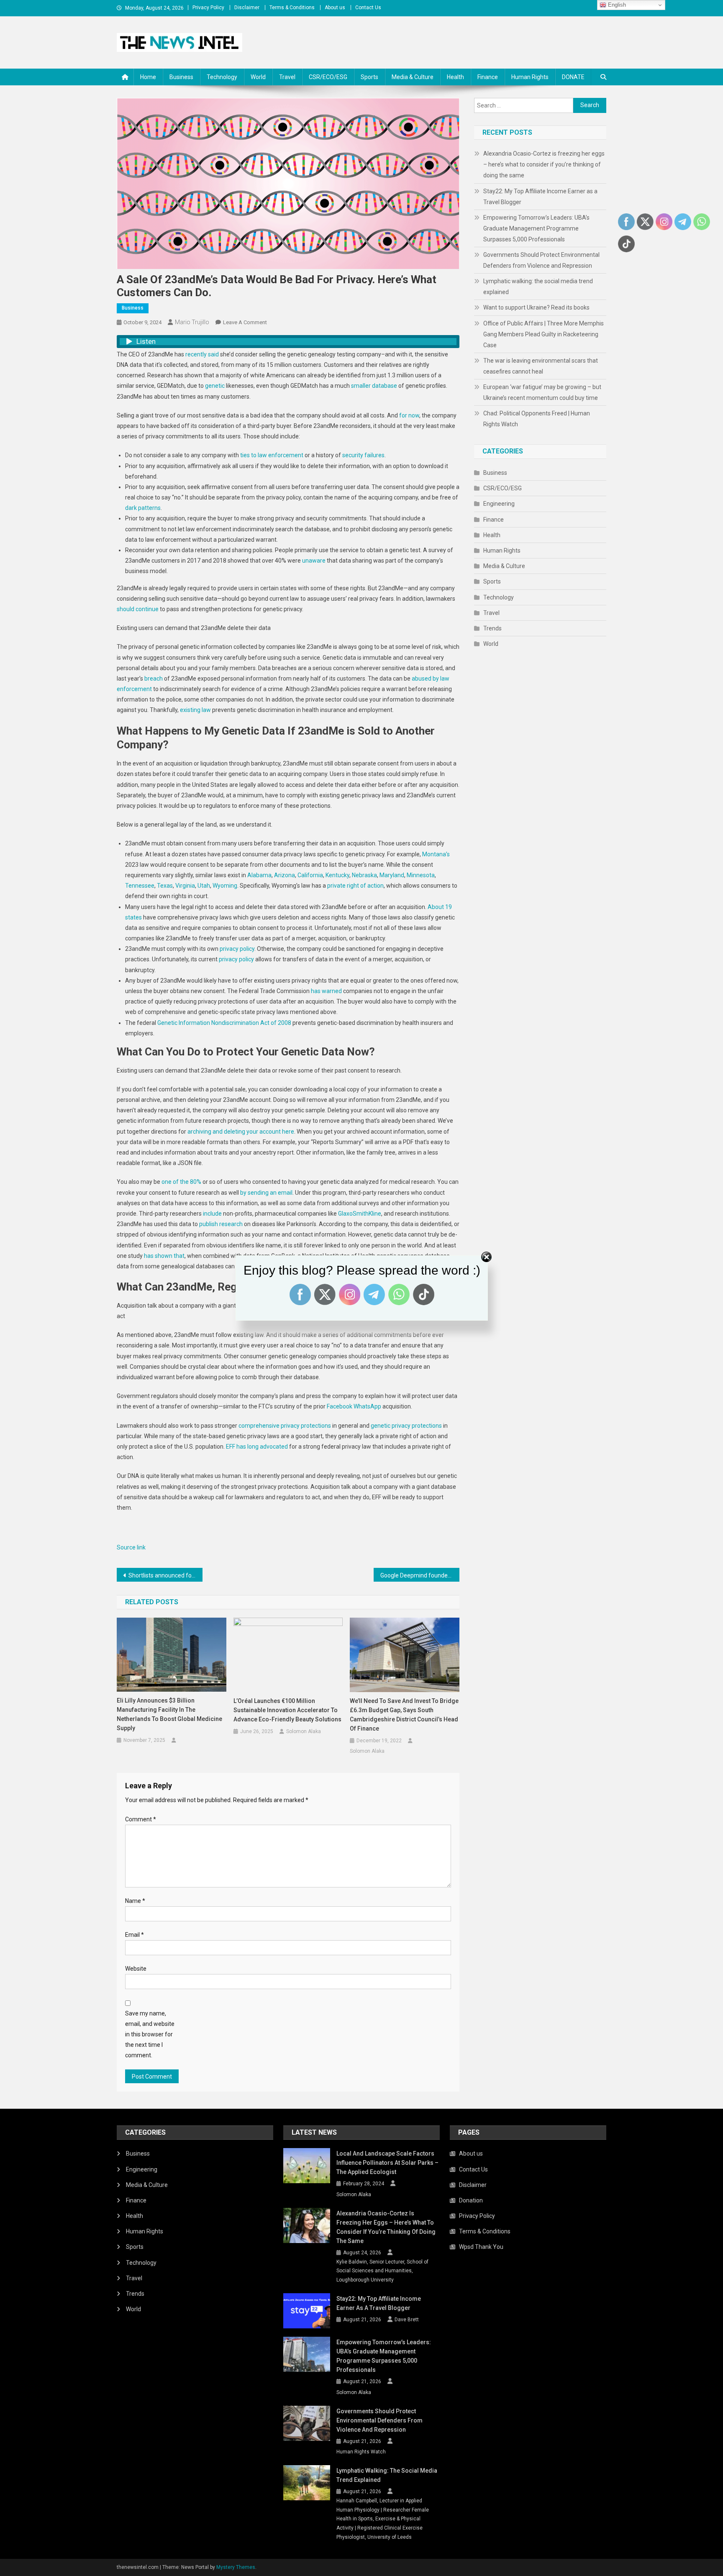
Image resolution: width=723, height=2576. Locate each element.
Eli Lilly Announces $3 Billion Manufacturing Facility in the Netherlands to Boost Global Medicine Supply (169, 1714)
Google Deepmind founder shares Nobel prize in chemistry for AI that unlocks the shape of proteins (420, 1575)
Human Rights (530, 77)
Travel (287, 77)
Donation (471, 2200)
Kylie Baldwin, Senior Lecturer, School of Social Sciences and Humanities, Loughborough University (382, 2271)
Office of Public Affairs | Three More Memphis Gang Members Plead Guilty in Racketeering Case (544, 334)
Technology (222, 77)
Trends (492, 628)
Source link (131, 1547)
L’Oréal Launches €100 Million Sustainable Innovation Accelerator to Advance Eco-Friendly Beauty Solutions (287, 1710)
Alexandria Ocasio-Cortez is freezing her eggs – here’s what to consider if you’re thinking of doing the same (544, 164)
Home (148, 77)
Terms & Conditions (292, 8)
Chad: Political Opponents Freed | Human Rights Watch (537, 419)
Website (136, 1969)
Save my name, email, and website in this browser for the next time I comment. (150, 2034)
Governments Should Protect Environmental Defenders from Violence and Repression (541, 260)
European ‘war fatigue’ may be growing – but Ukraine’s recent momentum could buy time (542, 392)
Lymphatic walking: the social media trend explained (538, 287)
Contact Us (368, 8)
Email (135, 1935)
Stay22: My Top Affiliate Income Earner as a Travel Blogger (540, 197)
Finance (488, 77)
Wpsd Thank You (481, 2247)
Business (181, 77)
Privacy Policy (208, 8)
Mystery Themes (236, 2567)
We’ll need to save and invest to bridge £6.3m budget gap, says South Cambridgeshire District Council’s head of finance (404, 1715)
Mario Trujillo (192, 322)
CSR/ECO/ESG (328, 77)
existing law (195, 710)
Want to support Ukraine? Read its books (536, 307)
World (258, 77)
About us (335, 8)
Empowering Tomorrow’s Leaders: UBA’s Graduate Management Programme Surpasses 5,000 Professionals (536, 228)
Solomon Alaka (304, 1731)
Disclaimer (247, 8)
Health (455, 77)
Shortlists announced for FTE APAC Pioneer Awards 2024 (165, 1575)
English (616, 5)
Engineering (499, 504)
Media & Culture (413, 77)
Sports (369, 77)
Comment (141, 1819)
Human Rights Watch (361, 2452)
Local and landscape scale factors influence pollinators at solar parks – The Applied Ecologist (387, 2163)
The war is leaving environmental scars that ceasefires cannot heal (541, 366)
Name (135, 1901)
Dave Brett (407, 2320)
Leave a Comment (245, 322)
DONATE (573, 77)
